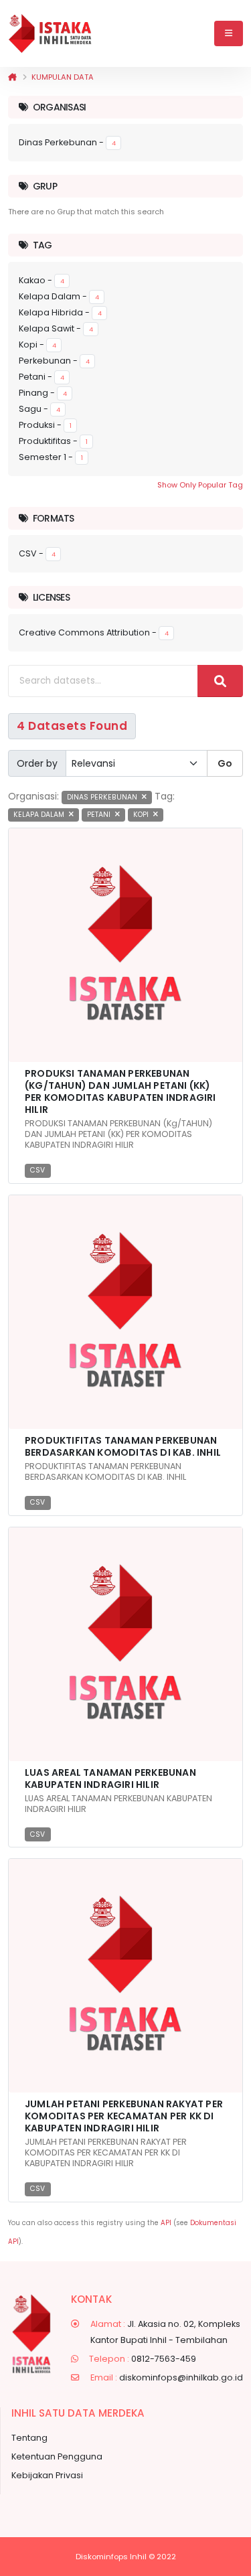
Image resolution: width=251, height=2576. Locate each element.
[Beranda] (12, 77)
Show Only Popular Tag (200, 485)
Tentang (29, 2438)
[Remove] (144, 797)
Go (225, 763)
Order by (37, 763)
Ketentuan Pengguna (57, 2456)
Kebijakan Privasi (47, 2475)
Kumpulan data (63, 77)
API (166, 2223)
